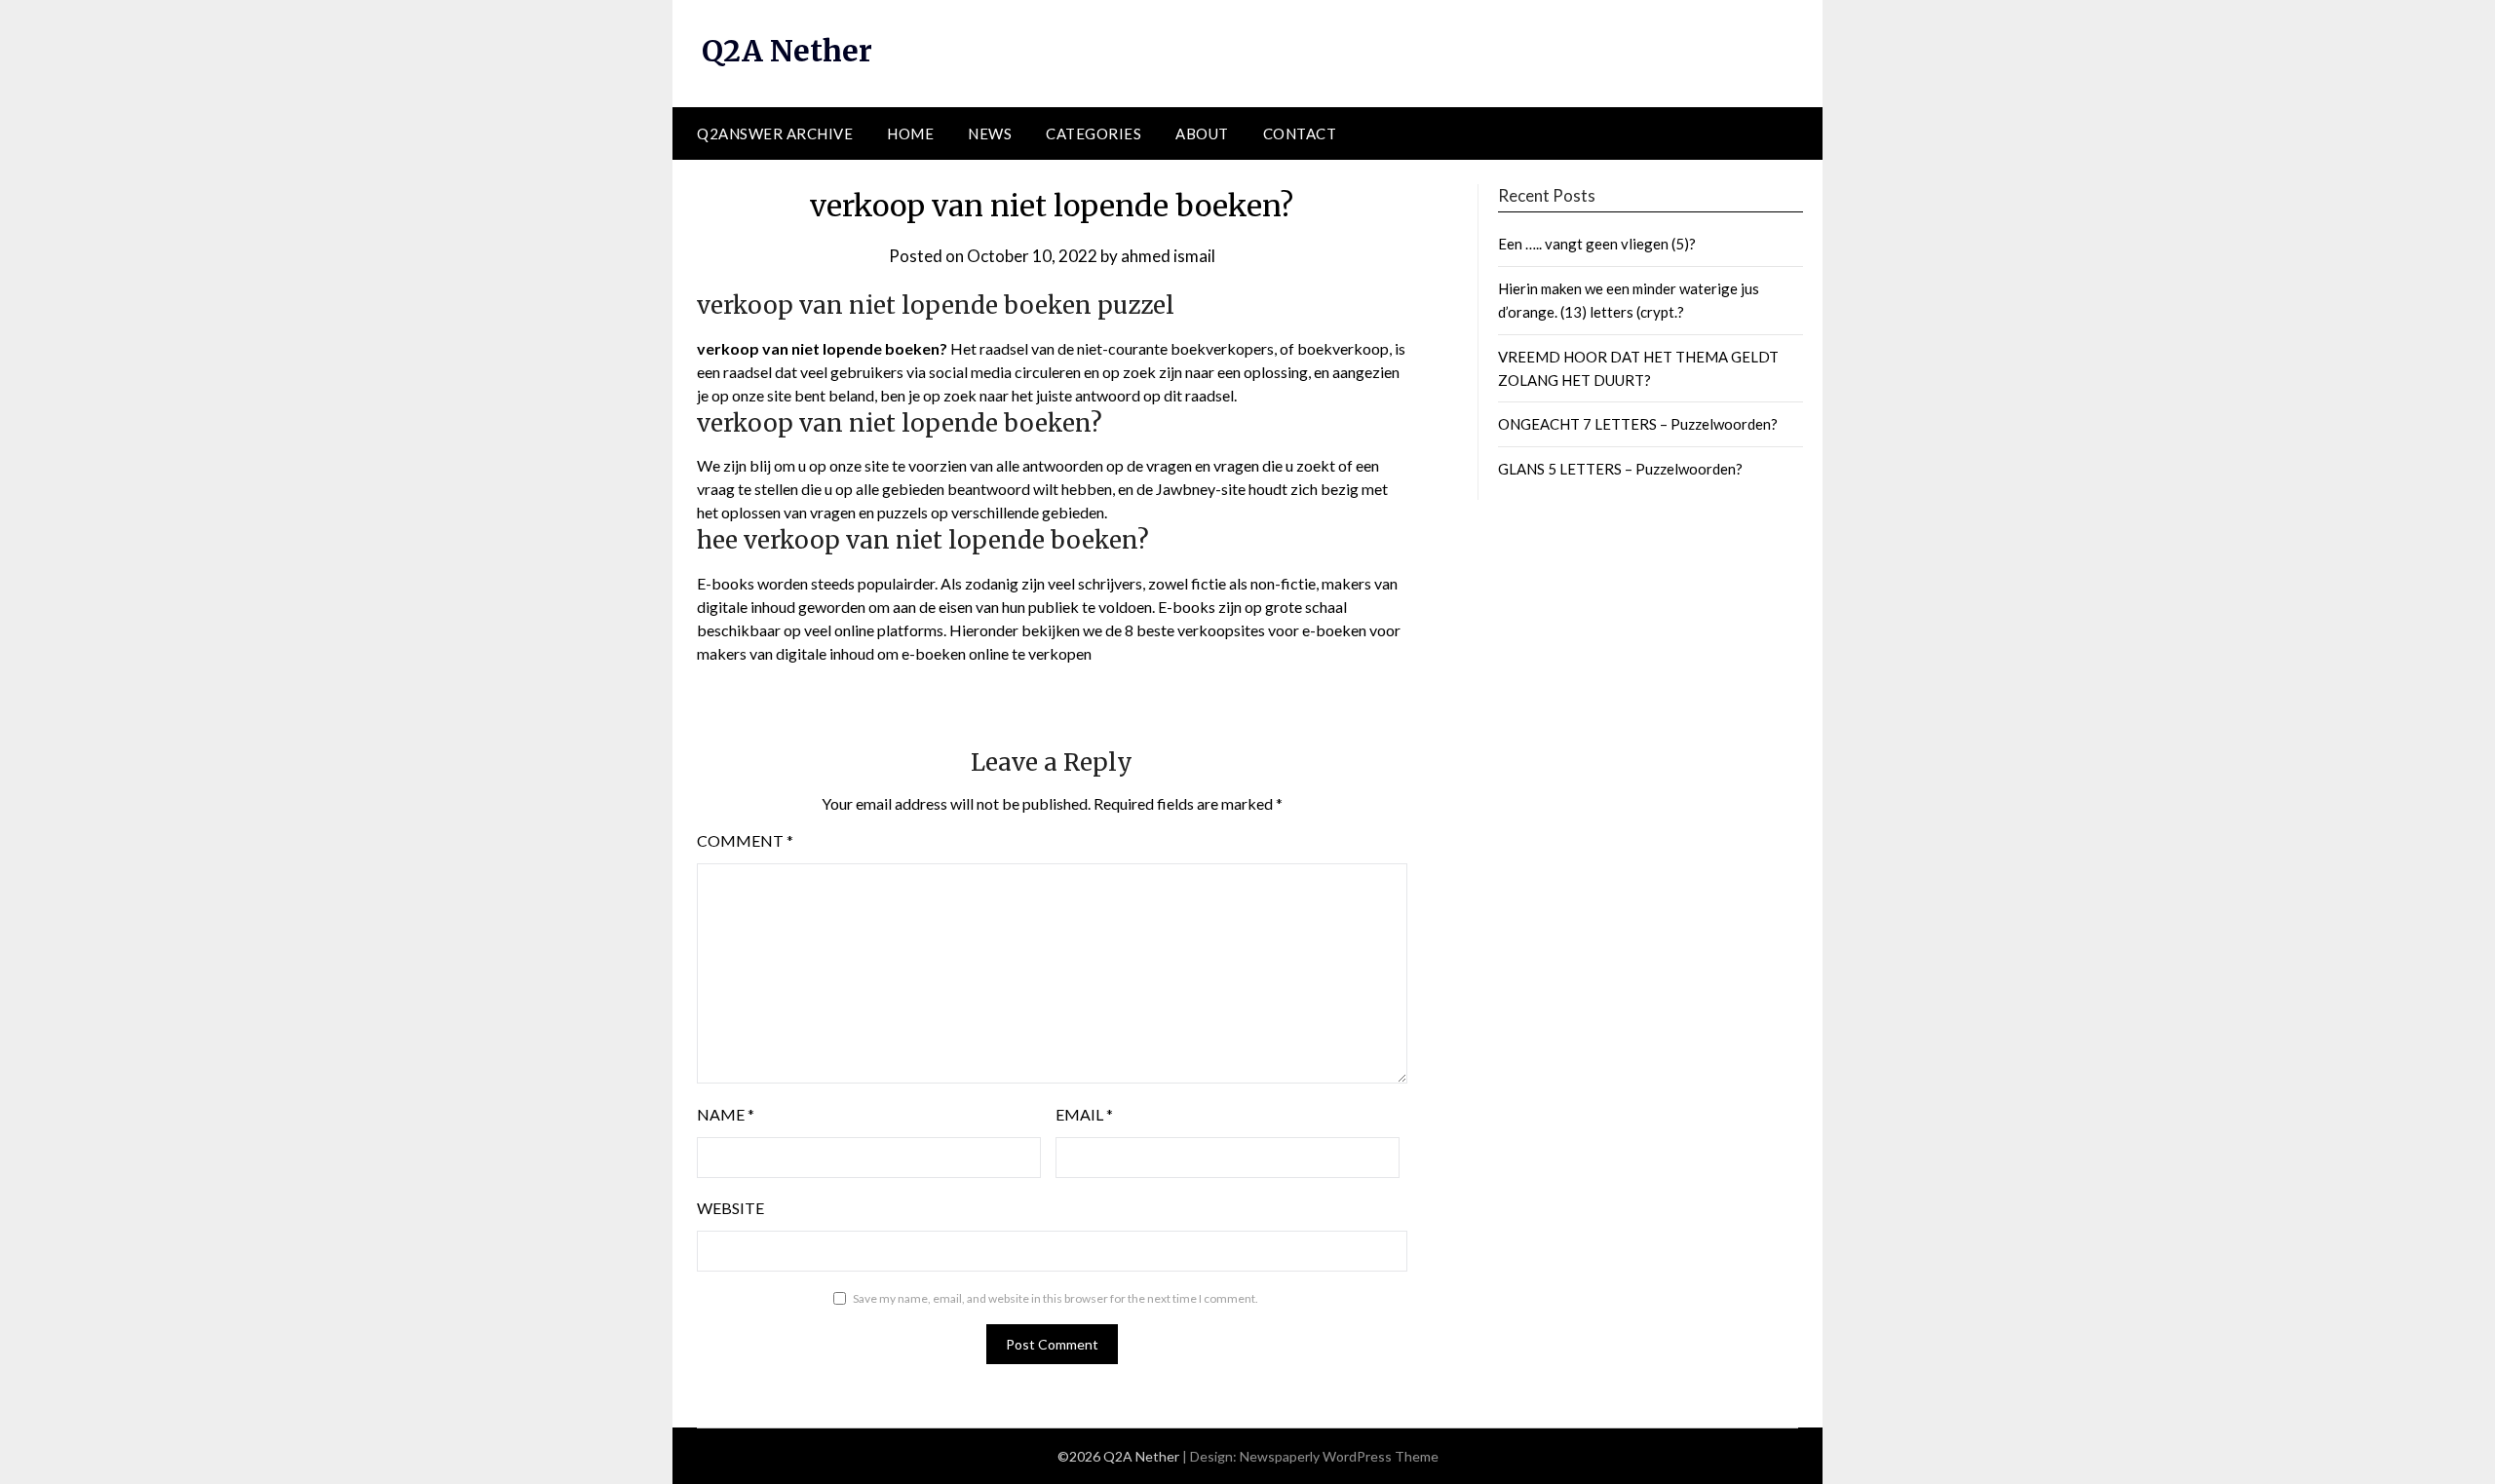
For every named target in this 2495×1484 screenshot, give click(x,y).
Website (730, 1208)
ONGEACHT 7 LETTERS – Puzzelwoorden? (1638, 424)
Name (726, 1114)
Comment (745, 840)
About (1202, 133)
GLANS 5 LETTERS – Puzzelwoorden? (1620, 469)
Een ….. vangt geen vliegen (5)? (1597, 244)
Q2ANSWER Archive (775, 133)
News (990, 133)
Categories (1094, 133)
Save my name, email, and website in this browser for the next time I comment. (1056, 1298)
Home (910, 133)
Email (1084, 1114)
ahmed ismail (1168, 256)
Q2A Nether (787, 51)
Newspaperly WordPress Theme (1339, 1456)
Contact (1300, 133)
